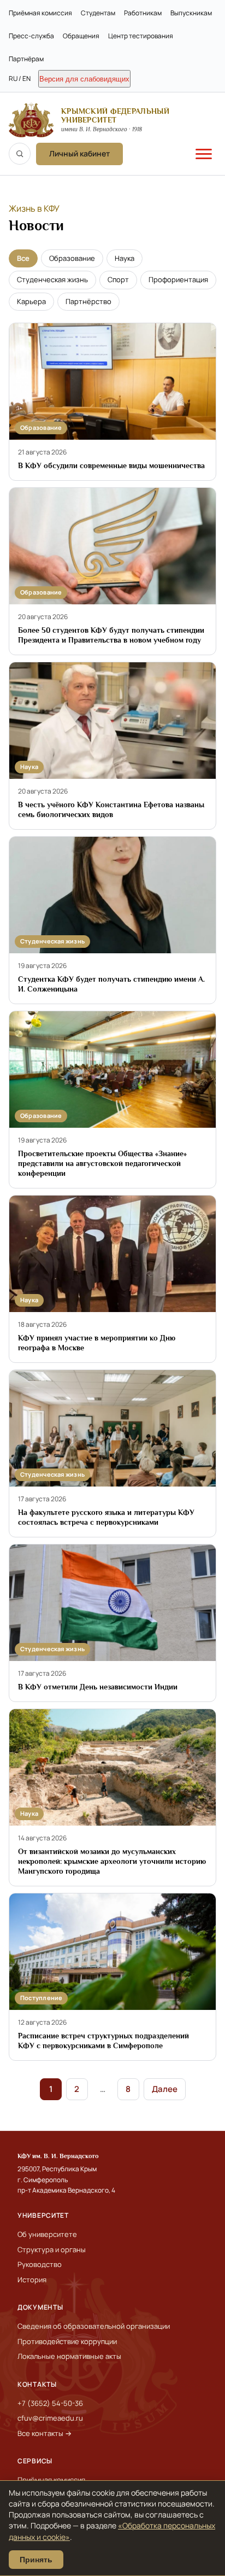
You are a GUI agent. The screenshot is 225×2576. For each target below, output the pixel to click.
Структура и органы (52, 2249)
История (32, 2280)
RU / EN (20, 78)
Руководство (40, 2264)
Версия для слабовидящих (84, 79)
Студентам (98, 13)
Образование (72, 258)
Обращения (81, 36)
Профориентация (178, 279)
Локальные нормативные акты (69, 2356)
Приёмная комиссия (40, 13)
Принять (36, 2560)
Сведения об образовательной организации (94, 2326)
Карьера (31, 301)
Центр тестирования (141, 36)
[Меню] (204, 154)
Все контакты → (45, 2433)
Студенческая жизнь (52, 279)
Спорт (118, 279)
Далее (165, 2089)
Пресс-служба (31, 36)
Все (23, 258)
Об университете (47, 2234)
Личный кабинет (79, 153)
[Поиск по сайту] (20, 154)
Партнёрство (88, 301)
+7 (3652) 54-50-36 (50, 2403)
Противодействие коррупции (67, 2341)
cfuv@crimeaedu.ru (50, 2418)
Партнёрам (26, 59)
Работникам (143, 13)
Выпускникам (191, 13)
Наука (125, 258)
